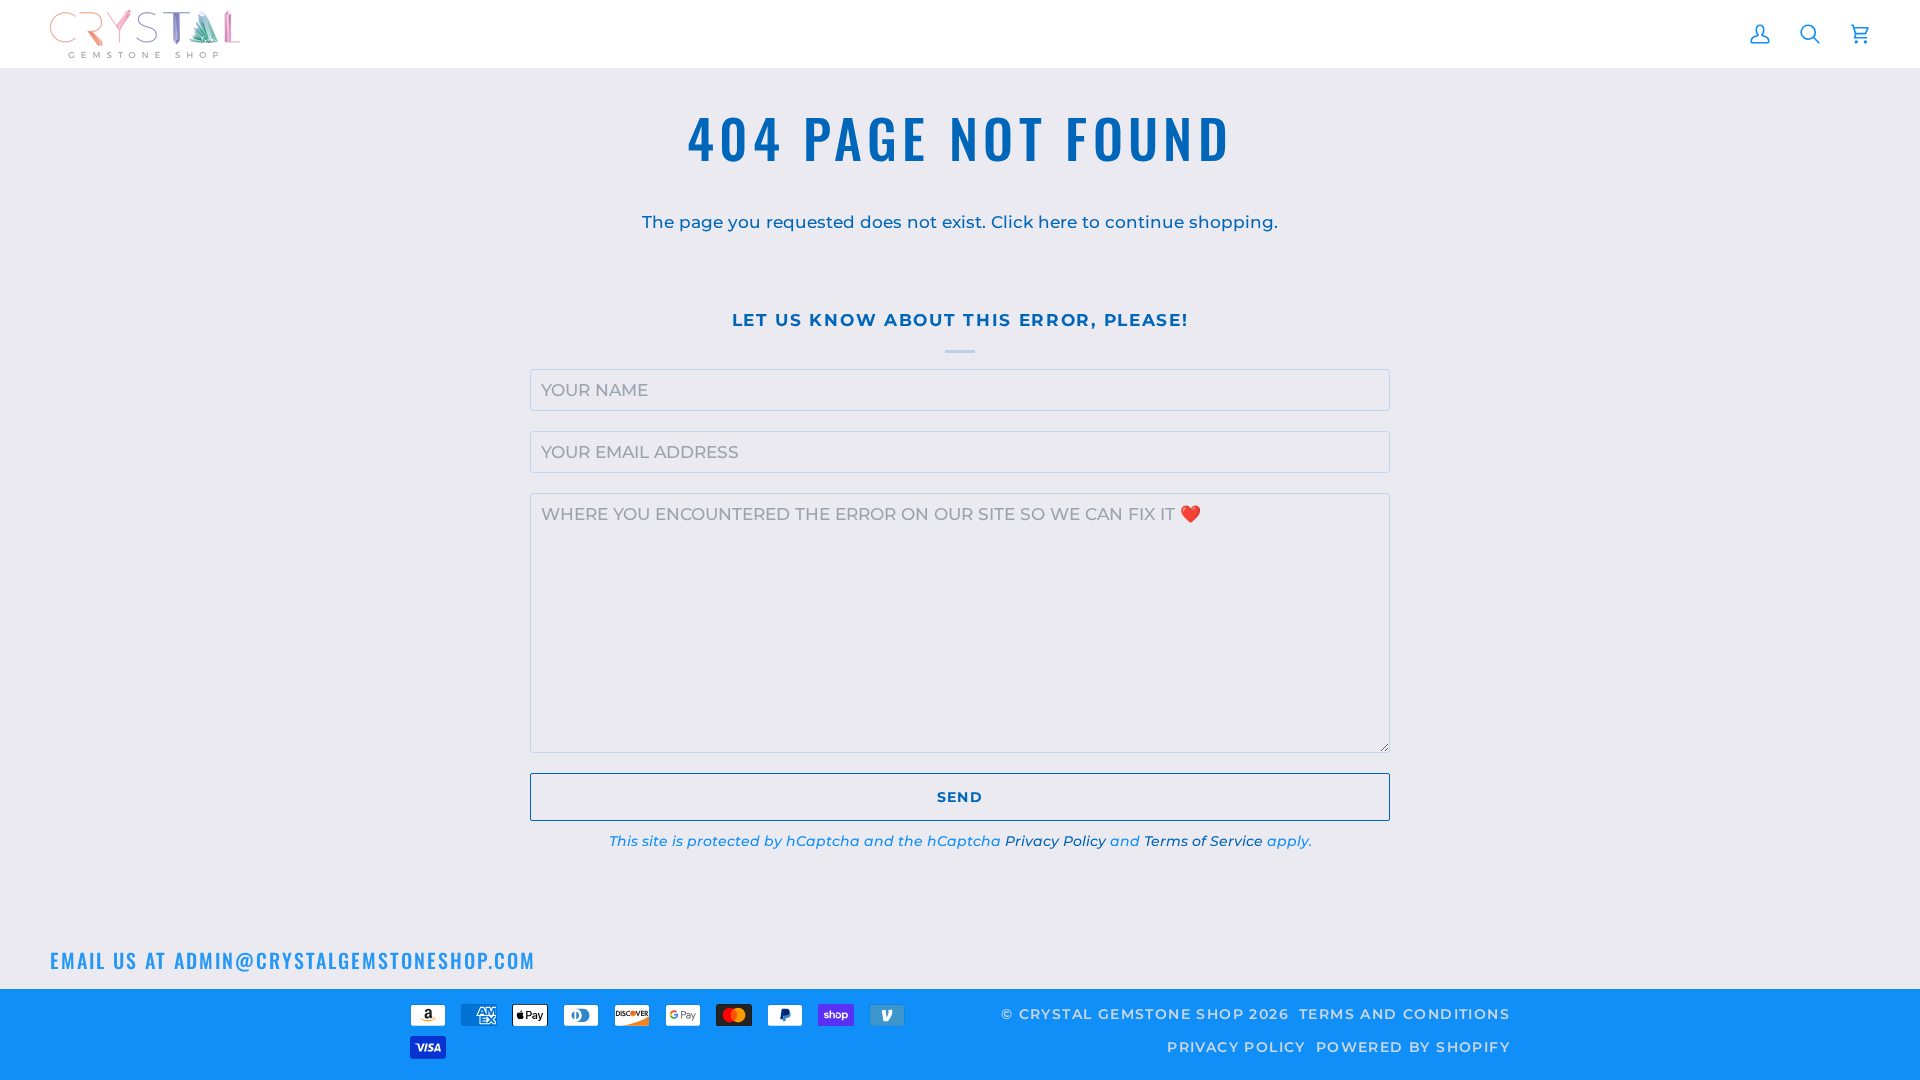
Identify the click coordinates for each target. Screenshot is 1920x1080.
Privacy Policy (1055, 841)
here (1057, 222)
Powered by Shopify (1413, 1047)
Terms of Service (1203, 841)
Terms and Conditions (1404, 1014)
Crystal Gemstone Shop (1131, 1014)
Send (960, 797)
